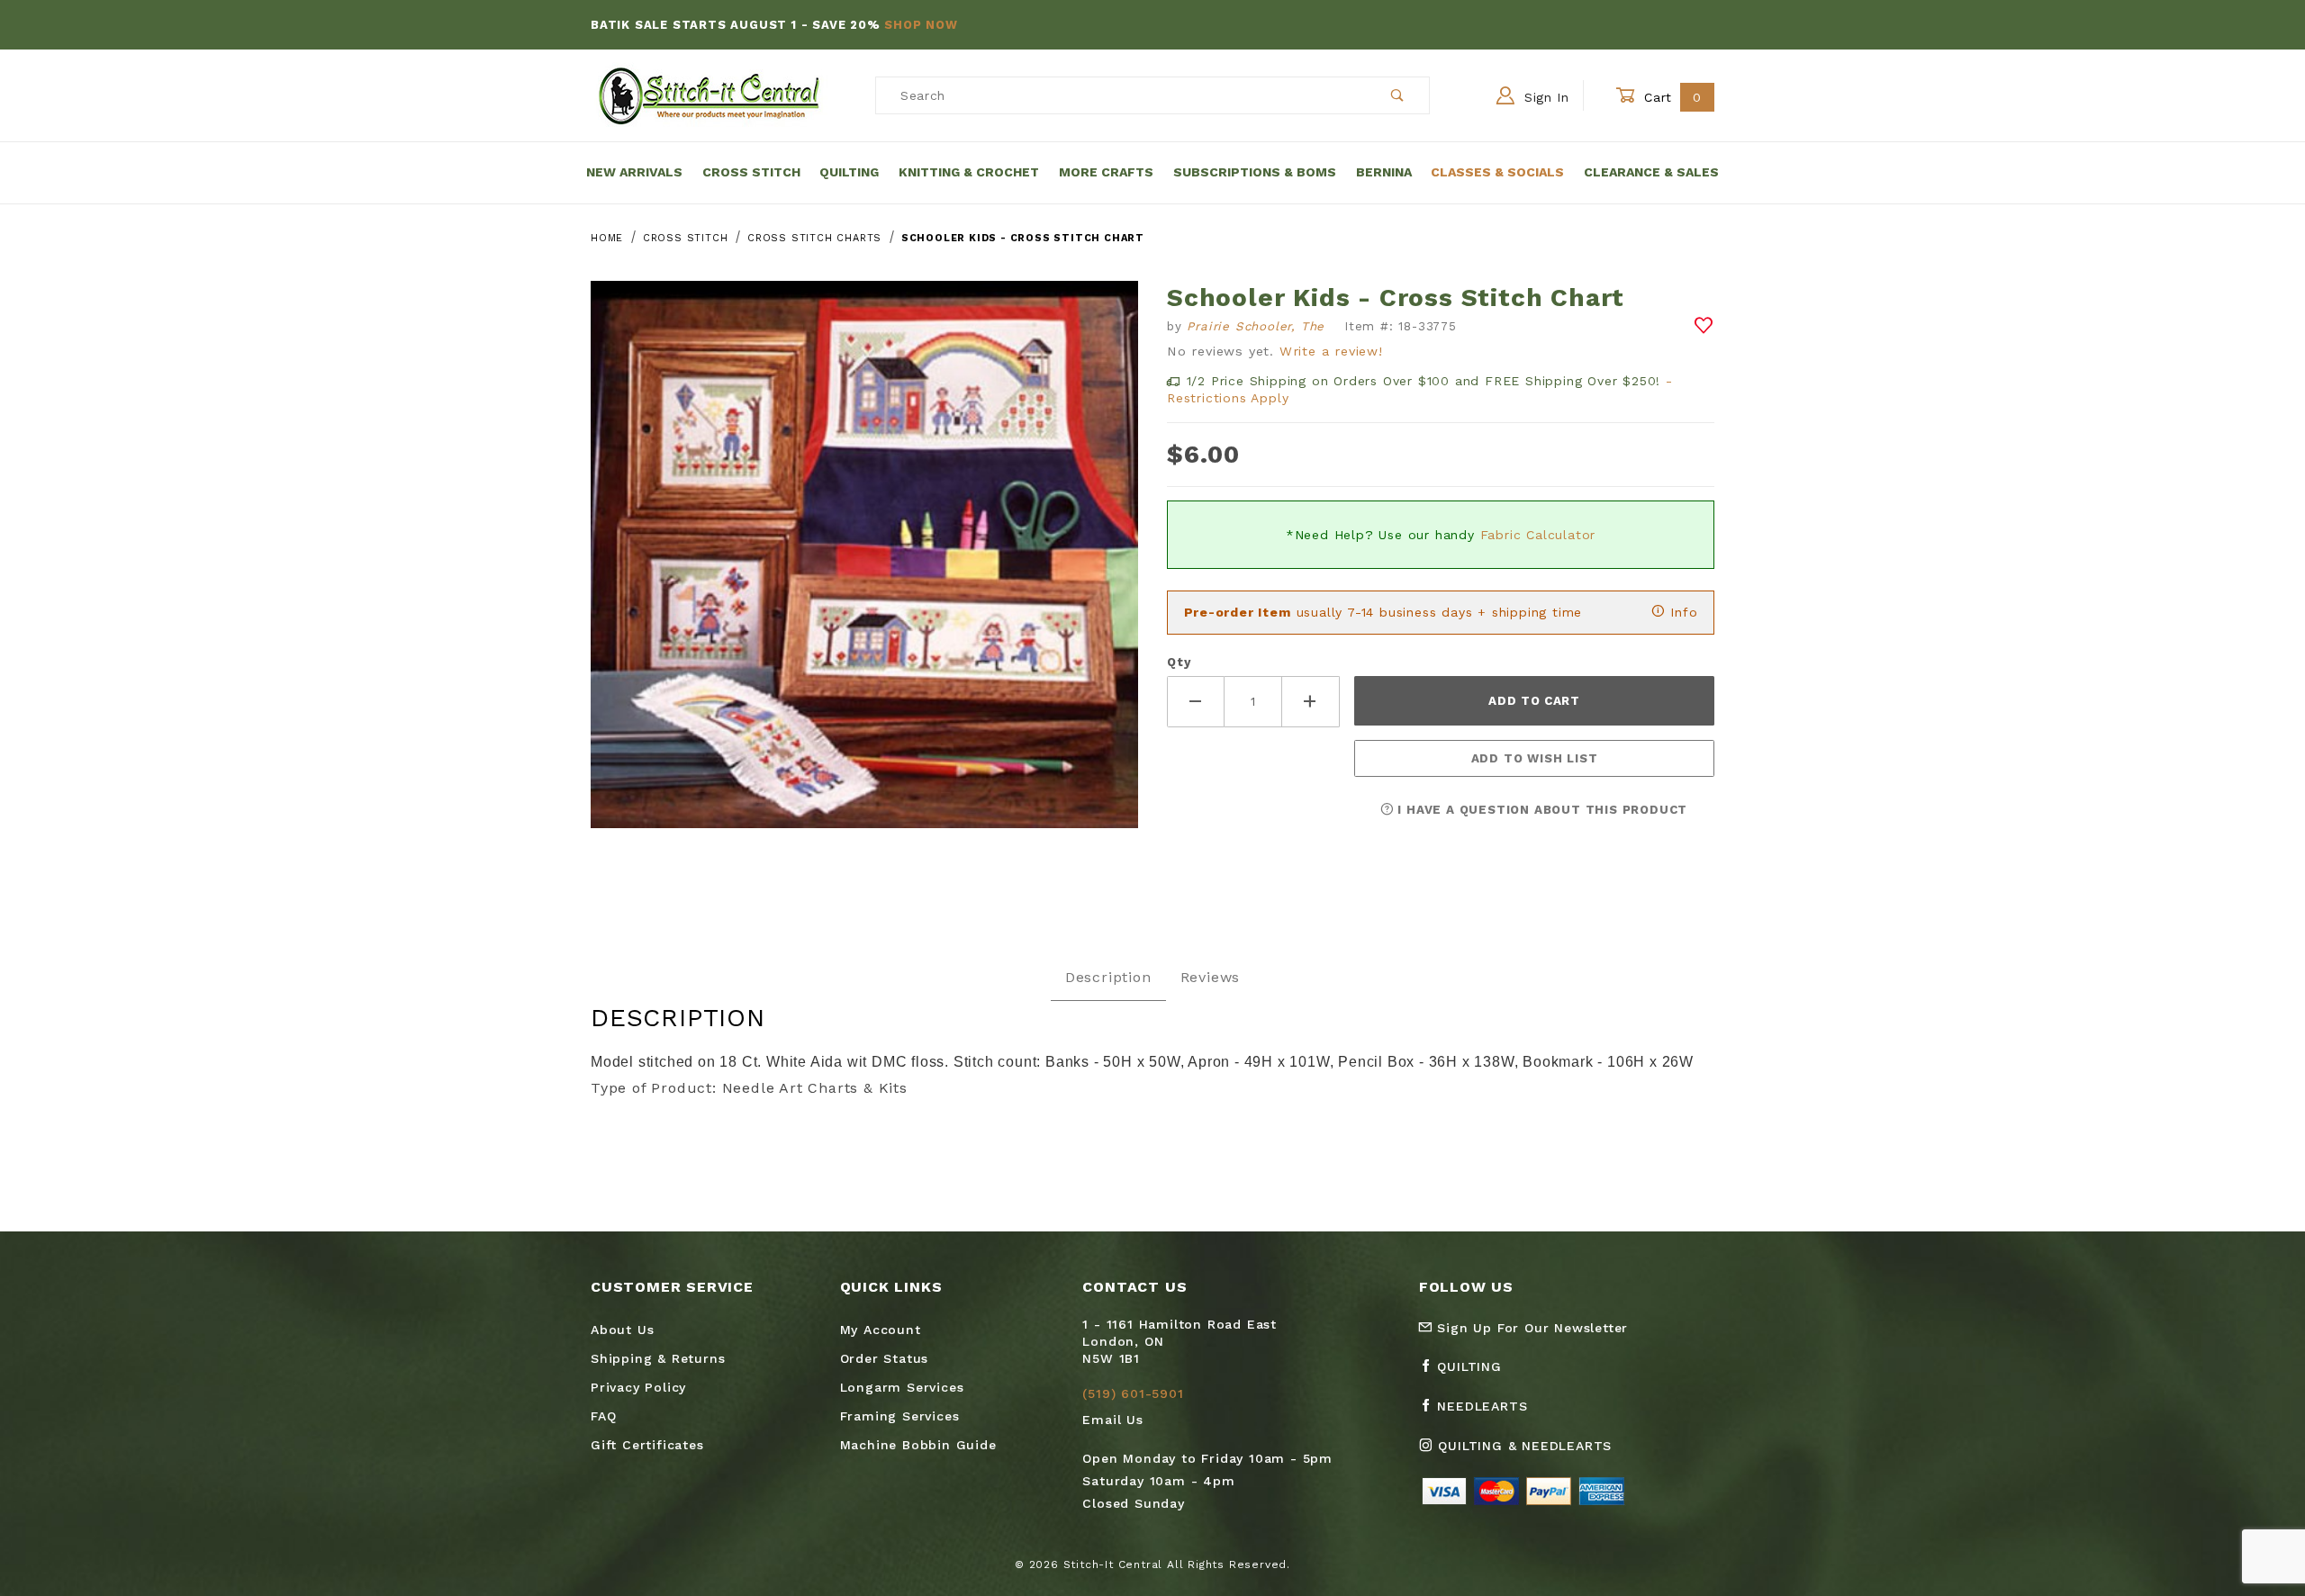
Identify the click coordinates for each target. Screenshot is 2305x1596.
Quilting (849, 172)
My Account (881, 1330)
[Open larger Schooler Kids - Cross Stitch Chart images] (864, 568)
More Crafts (1106, 172)
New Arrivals (634, 172)
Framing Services (900, 1416)
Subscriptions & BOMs (1255, 172)
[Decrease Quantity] (1196, 702)
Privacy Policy (638, 1387)
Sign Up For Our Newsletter (1531, 1328)
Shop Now (921, 25)
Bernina (1384, 172)
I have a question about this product (1541, 810)
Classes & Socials (1497, 172)
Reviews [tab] (1211, 977)
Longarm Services (902, 1387)
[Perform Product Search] (1398, 95)
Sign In (1544, 97)
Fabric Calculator (1538, 535)
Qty (1179, 662)
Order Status (885, 1358)
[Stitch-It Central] (709, 95)
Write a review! (1331, 351)
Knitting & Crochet (969, 172)
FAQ (603, 1416)
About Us (622, 1330)
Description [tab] (1108, 977)
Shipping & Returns (658, 1358)
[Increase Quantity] (1311, 702)
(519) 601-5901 (1133, 1393)
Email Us (1112, 1420)
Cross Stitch (751, 172)
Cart (1671, 97)
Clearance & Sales (1651, 172)
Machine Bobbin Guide (918, 1445)
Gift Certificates (647, 1445)
